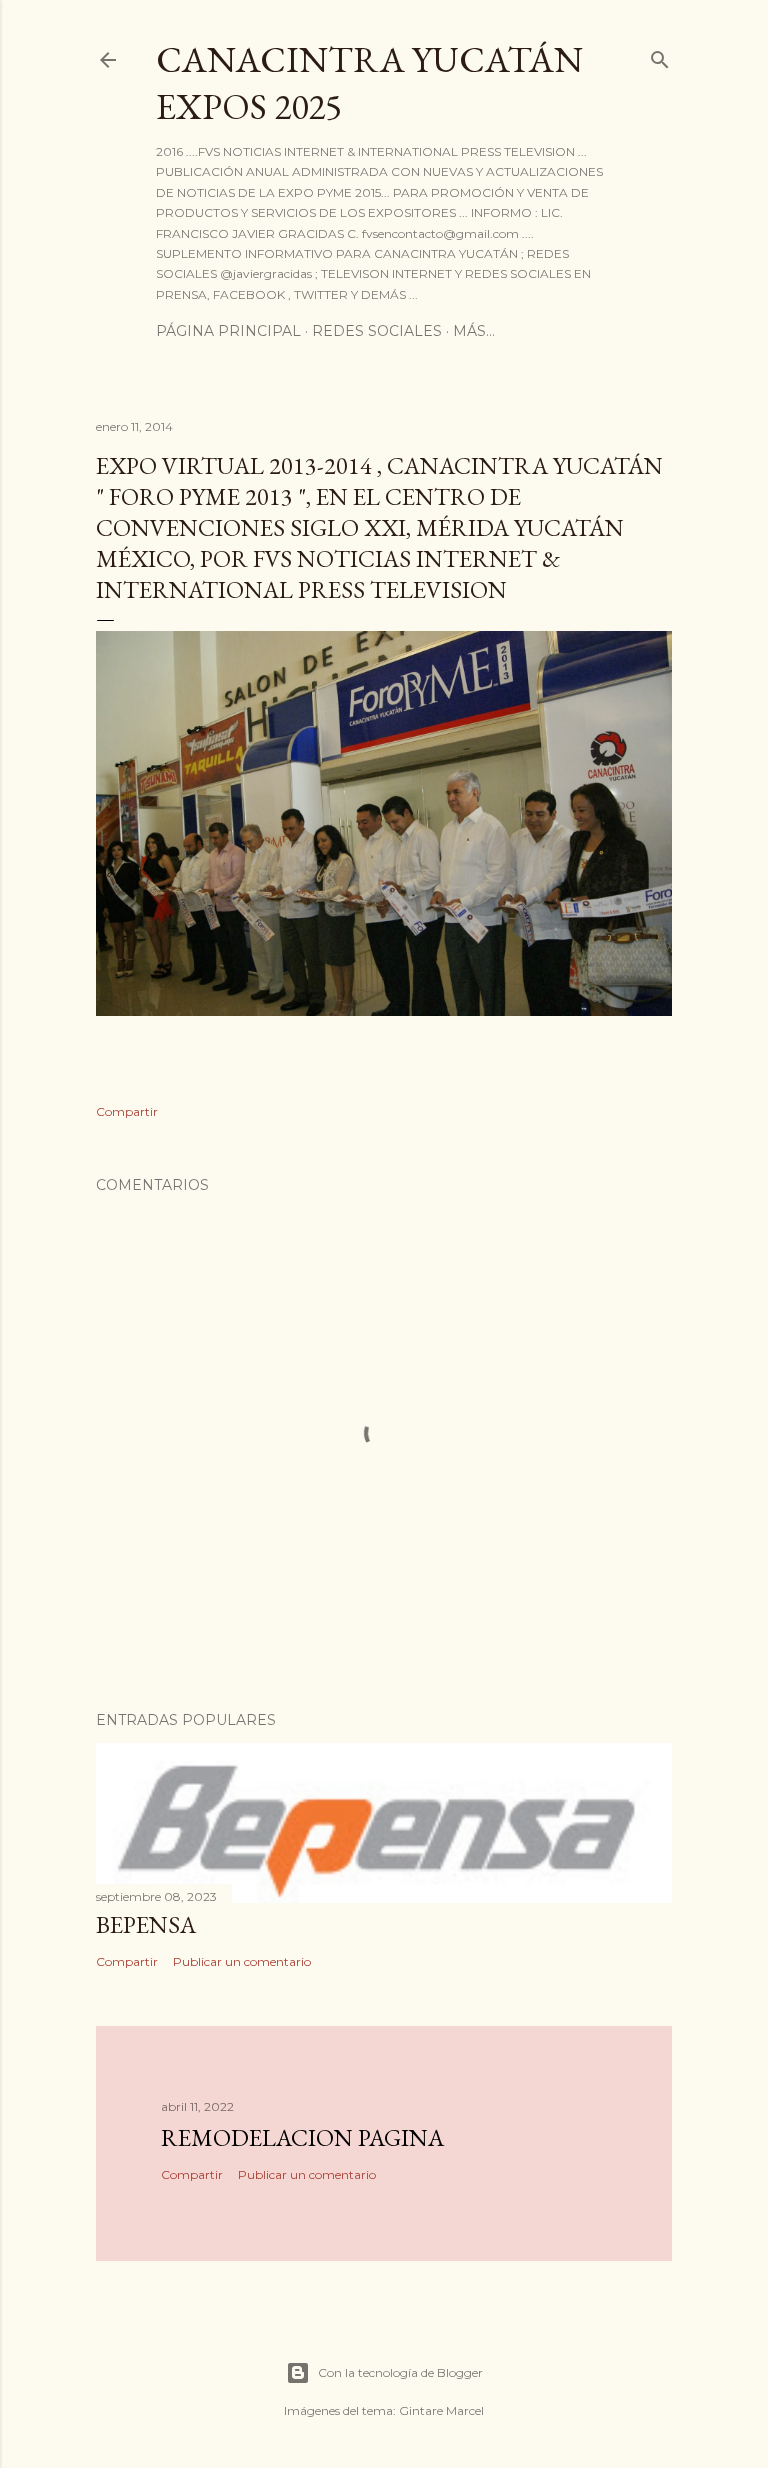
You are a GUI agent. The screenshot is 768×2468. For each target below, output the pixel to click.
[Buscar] (660, 55)
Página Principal (228, 331)
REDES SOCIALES (377, 331)
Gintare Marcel (441, 2410)
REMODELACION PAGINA (302, 2137)
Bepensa (146, 1924)
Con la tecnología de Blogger (400, 2372)
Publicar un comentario (242, 1961)
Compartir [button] (127, 1111)
